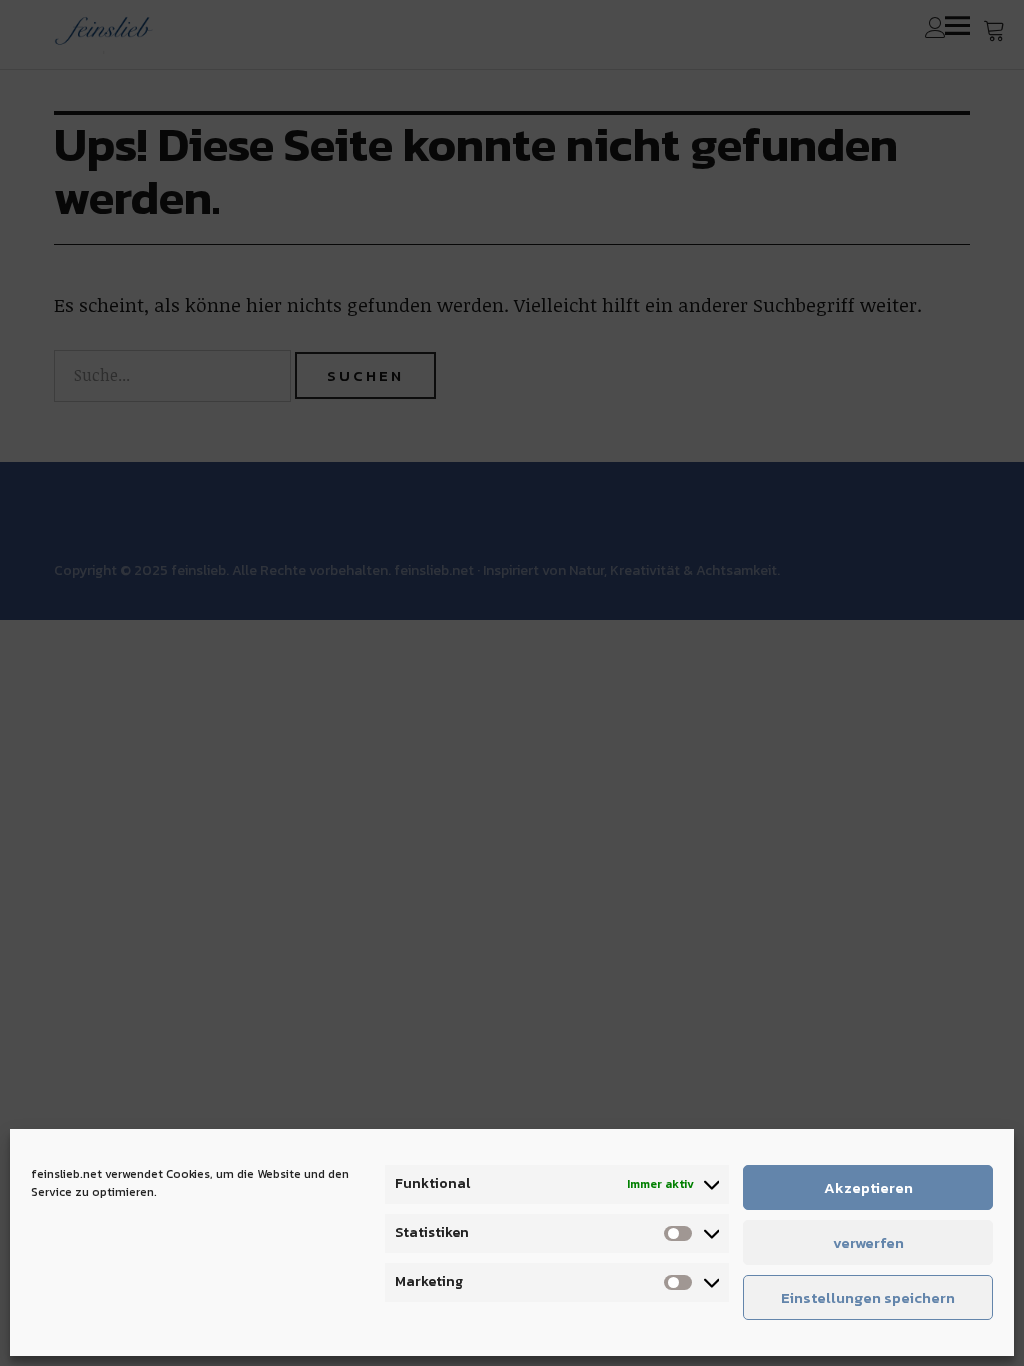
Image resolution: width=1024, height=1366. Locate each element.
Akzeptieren (868, 1187)
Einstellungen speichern (868, 1297)
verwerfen (868, 1242)
